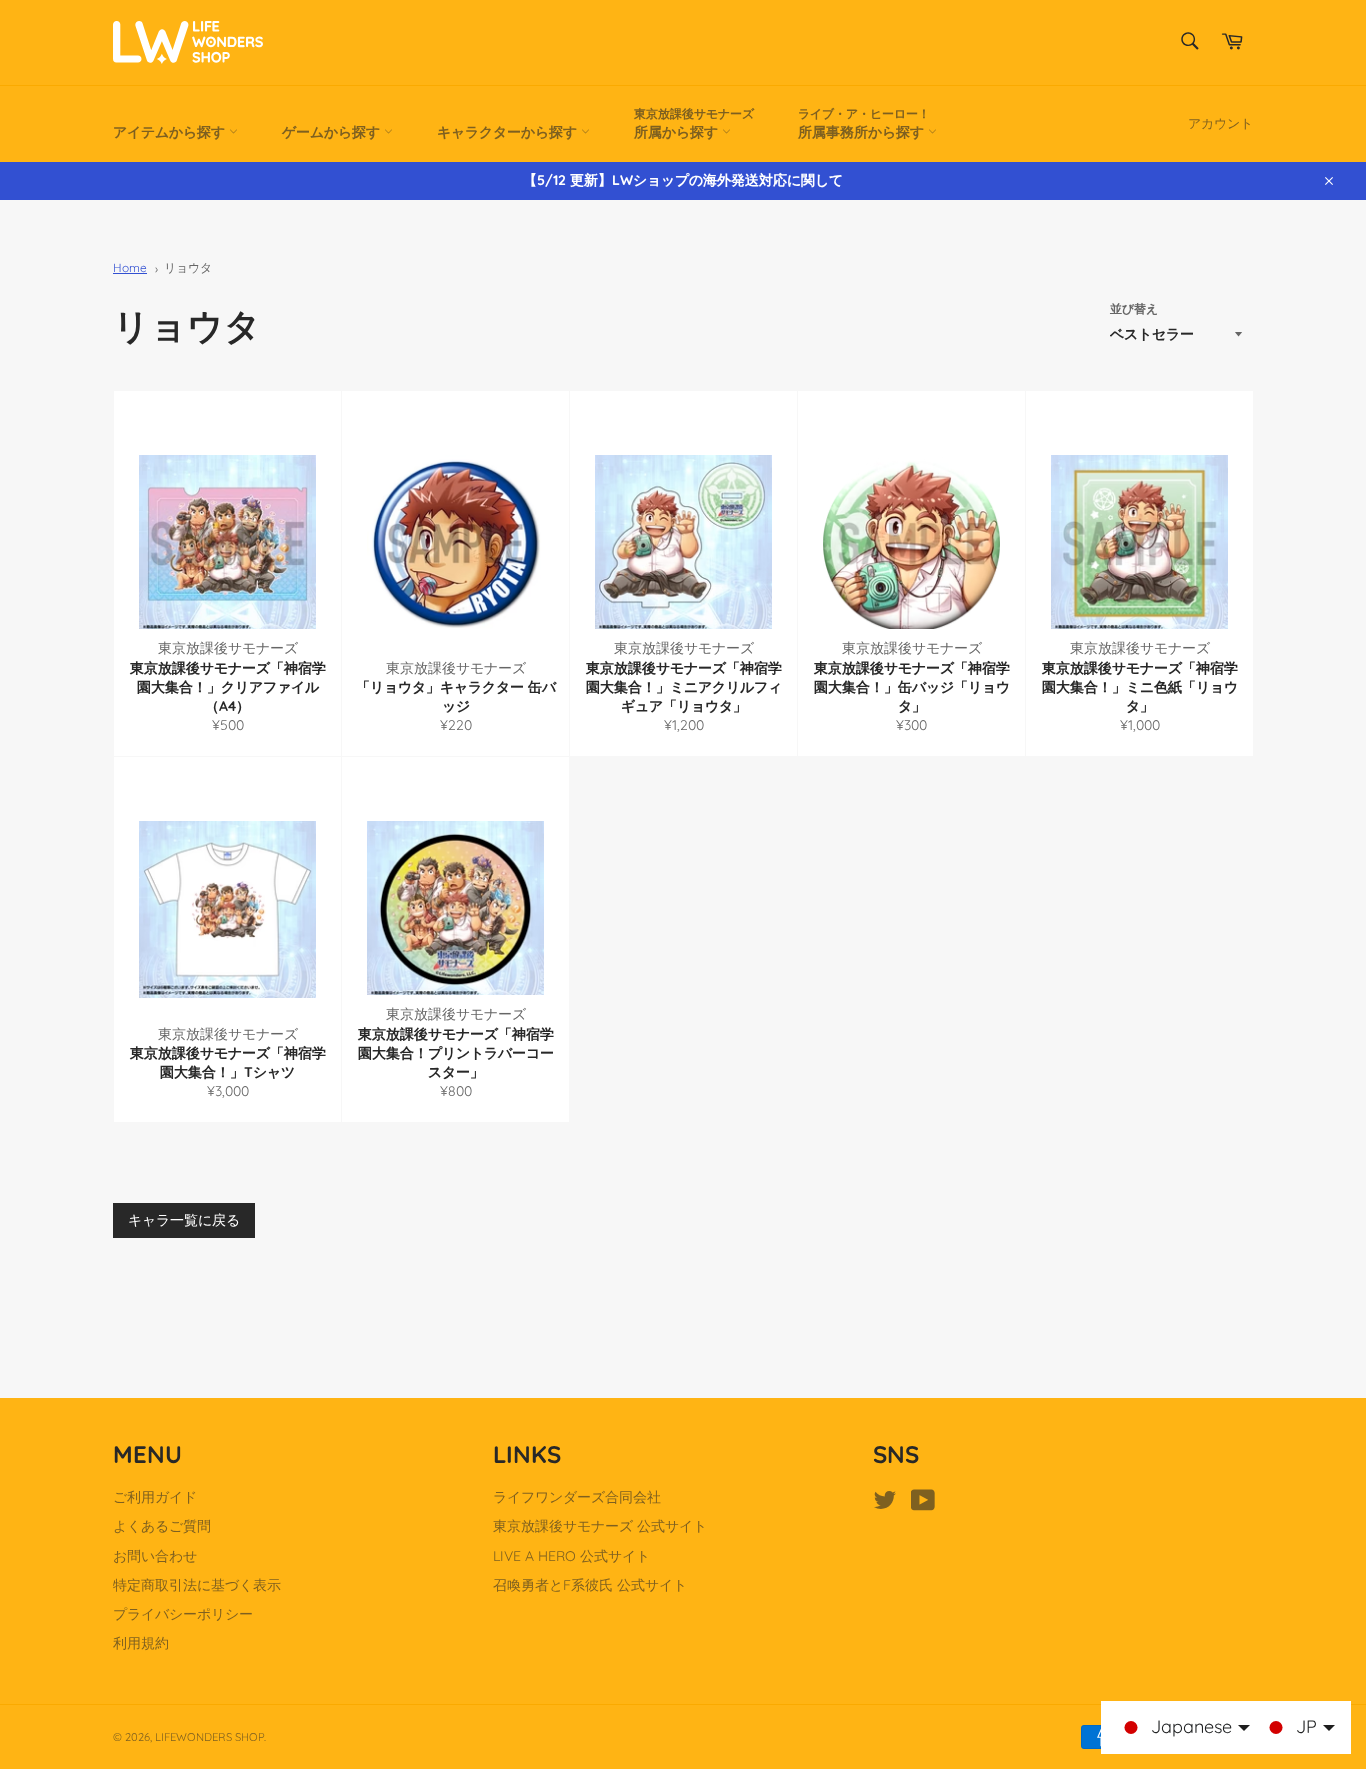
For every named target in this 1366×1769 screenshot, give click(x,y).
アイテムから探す (171, 132)
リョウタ (188, 267)
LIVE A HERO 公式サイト (571, 1556)
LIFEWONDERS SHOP (209, 1737)
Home (130, 267)
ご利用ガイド (155, 1497)
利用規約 (141, 1643)
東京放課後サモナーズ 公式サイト (600, 1526)
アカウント (1220, 123)
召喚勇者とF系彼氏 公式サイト (590, 1585)
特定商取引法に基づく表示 (197, 1585)
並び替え (1134, 308)
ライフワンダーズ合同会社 (577, 1497)
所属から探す (694, 123)
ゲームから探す (333, 132)
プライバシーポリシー (183, 1614)
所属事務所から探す (864, 123)
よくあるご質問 (162, 1526)
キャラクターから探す (509, 132)
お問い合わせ (155, 1556)
